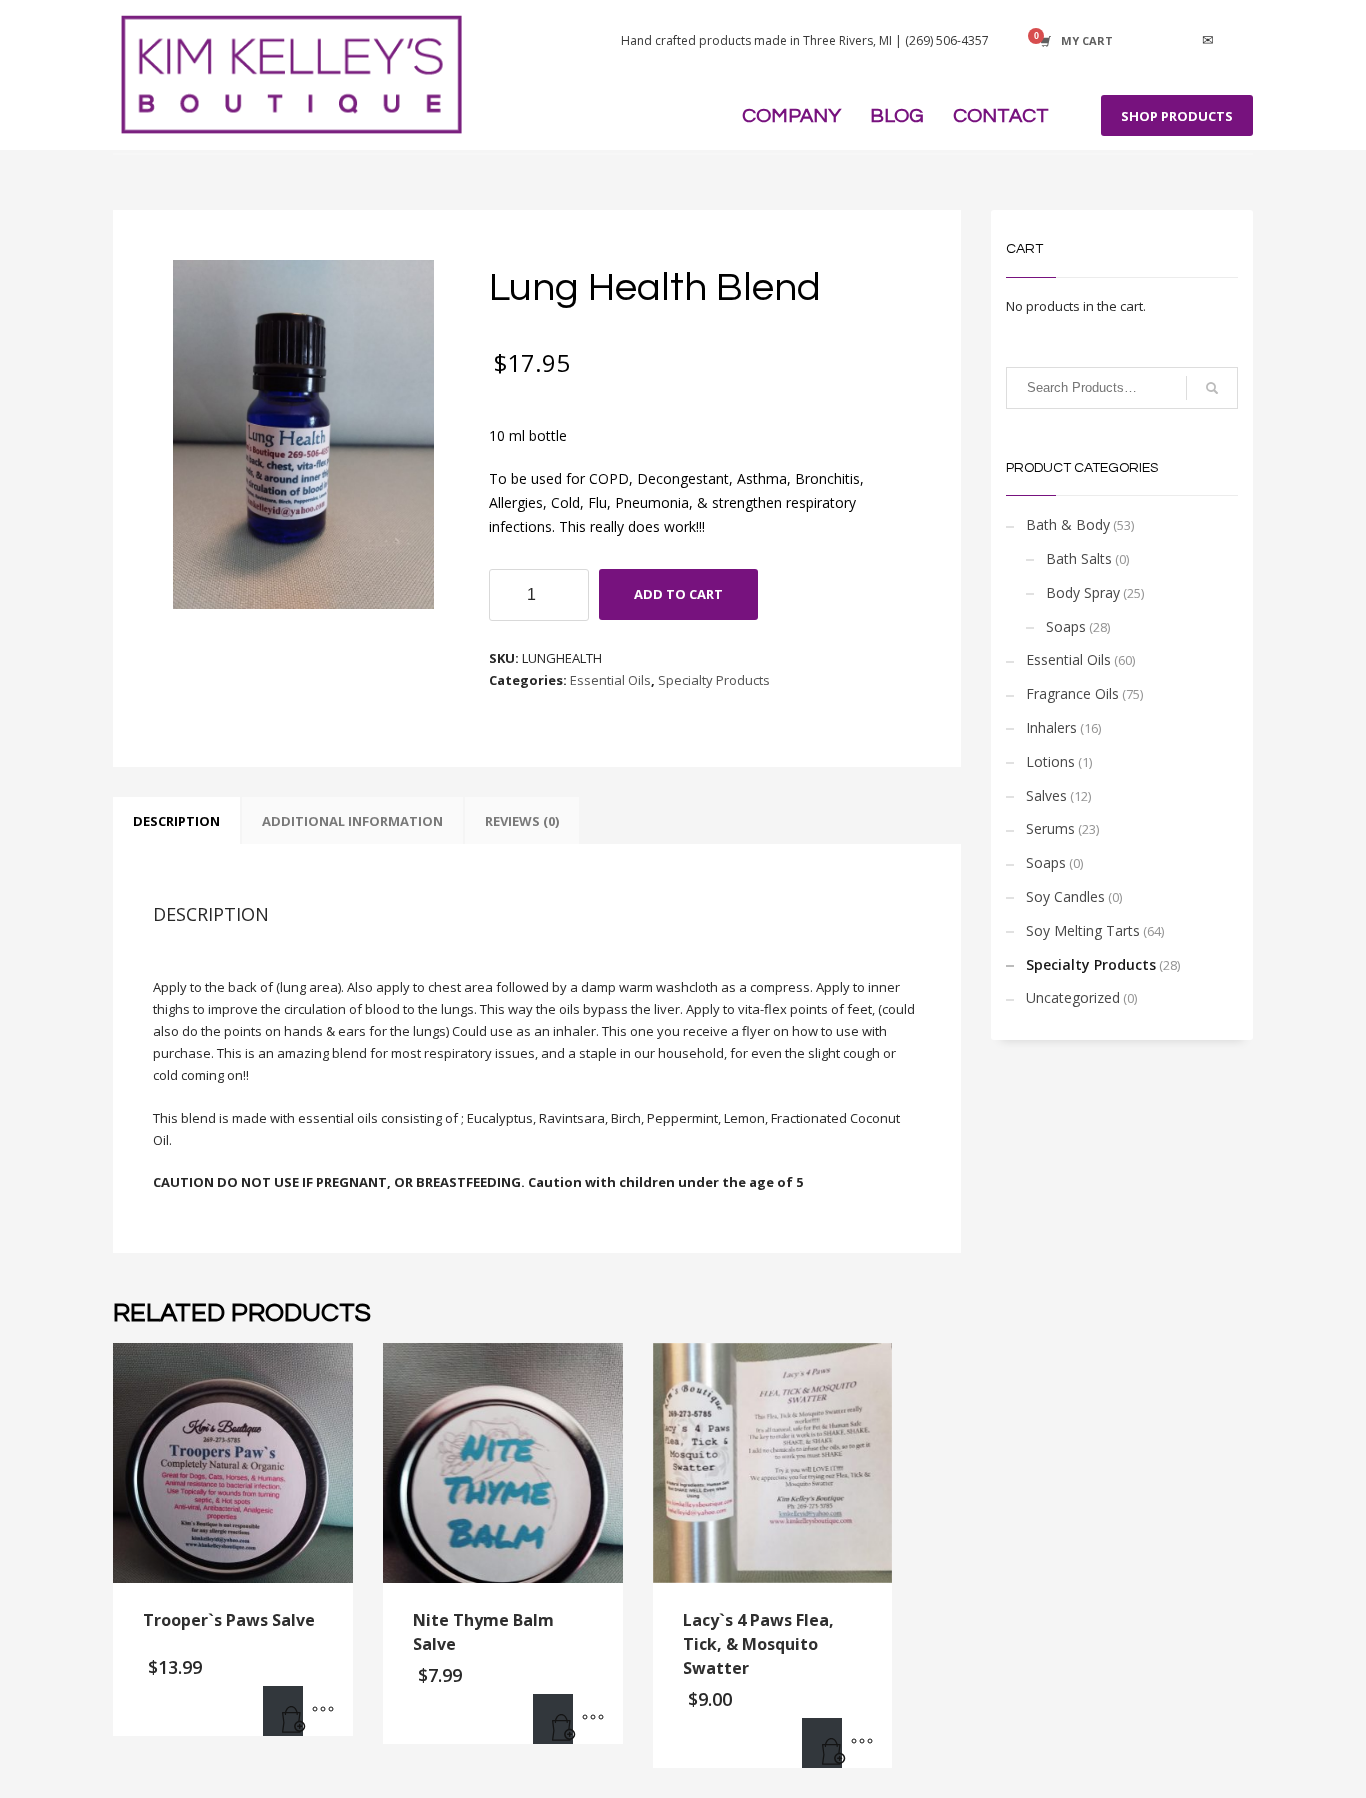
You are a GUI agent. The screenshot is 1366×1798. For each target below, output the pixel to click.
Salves (1046, 795)
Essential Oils (610, 680)
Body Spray (1083, 592)
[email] (1208, 41)
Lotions (1050, 761)
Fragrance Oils (1072, 693)
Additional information (352, 821)
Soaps (1066, 626)
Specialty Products (714, 680)
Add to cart (678, 594)
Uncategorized (1073, 997)
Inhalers (1051, 727)
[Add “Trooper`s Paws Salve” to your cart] (283, 1711)
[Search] (1212, 388)
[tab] (176, 821)
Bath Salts (1079, 558)
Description (176, 821)
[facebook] (1148, 41)
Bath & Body (1068, 524)
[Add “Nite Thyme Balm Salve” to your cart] (553, 1719)
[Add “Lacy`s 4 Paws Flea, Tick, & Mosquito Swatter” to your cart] (822, 1743)
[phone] (1238, 41)
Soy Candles (1065, 896)
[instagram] (1178, 41)
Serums (1050, 828)
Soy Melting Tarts (1083, 930)
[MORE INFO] (323, 1711)
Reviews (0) (522, 821)
